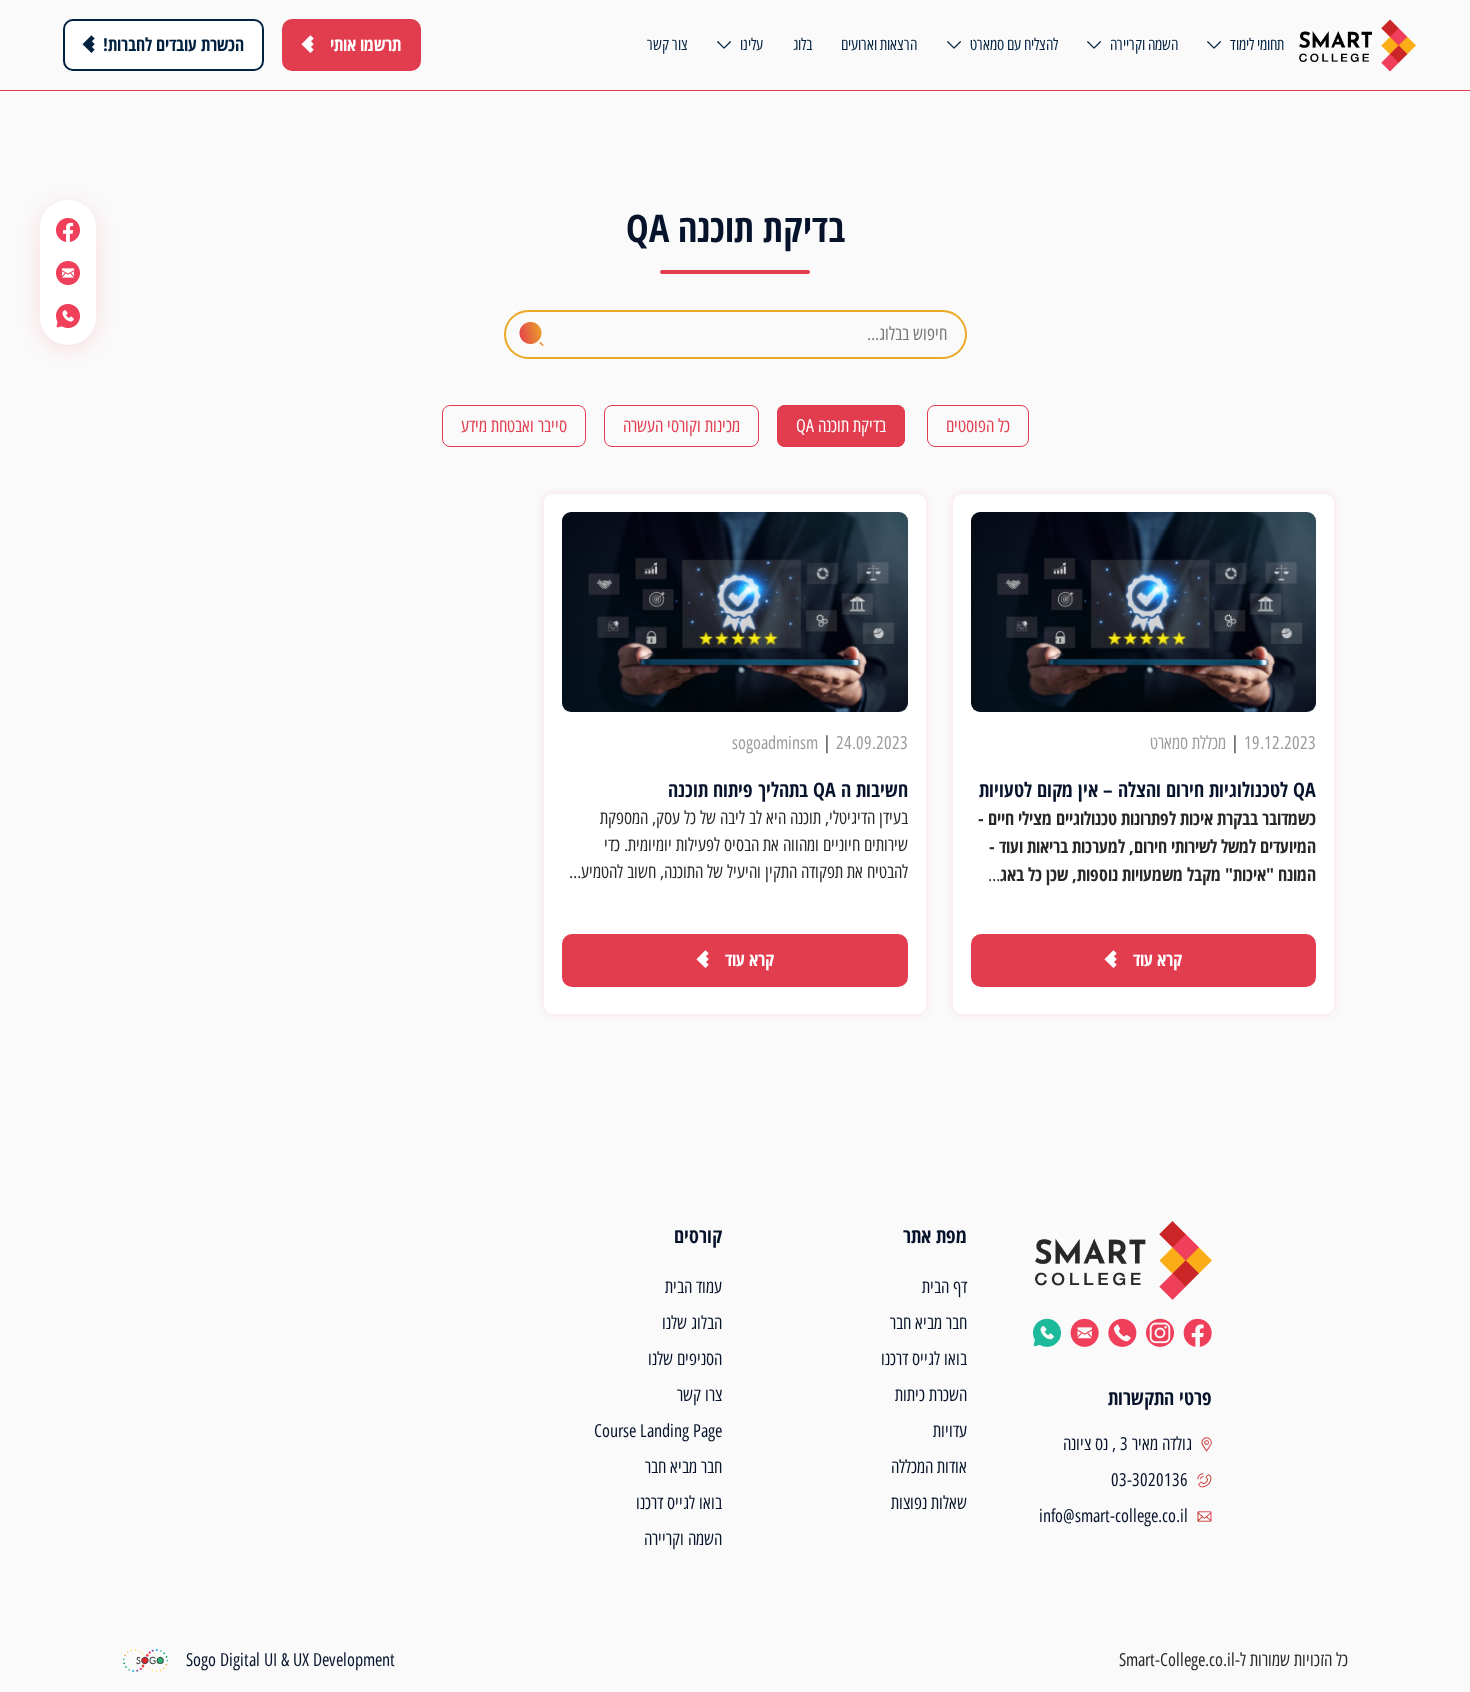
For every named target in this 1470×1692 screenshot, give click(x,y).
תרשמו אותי (365, 44)
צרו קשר (699, 1395)
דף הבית (944, 1287)
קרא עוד (1157, 959)
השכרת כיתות (931, 1395)
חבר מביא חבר (928, 1323)
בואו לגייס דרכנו (924, 1359)
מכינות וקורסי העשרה (681, 426)
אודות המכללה (929, 1467)
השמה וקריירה (1144, 44)
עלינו (751, 44)
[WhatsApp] (68, 315)
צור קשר (667, 44)
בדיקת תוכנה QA (841, 426)
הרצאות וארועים (879, 44)
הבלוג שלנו (692, 1323)
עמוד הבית (693, 1287)
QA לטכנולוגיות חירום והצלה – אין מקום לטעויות (1147, 789)
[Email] (68, 272)
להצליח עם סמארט (1014, 44)
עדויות (950, 1431)
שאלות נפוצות (929, 1503)
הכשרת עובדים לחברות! (173, 44)
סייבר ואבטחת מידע (514, 426)
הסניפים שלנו (685, 1359)
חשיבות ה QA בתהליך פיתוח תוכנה (788, 789)
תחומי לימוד (1257, 44)
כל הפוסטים (978, 426)
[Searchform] (531, 334)
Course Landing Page (658, 1431)
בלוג (802, 44)
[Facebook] (68, 229)
